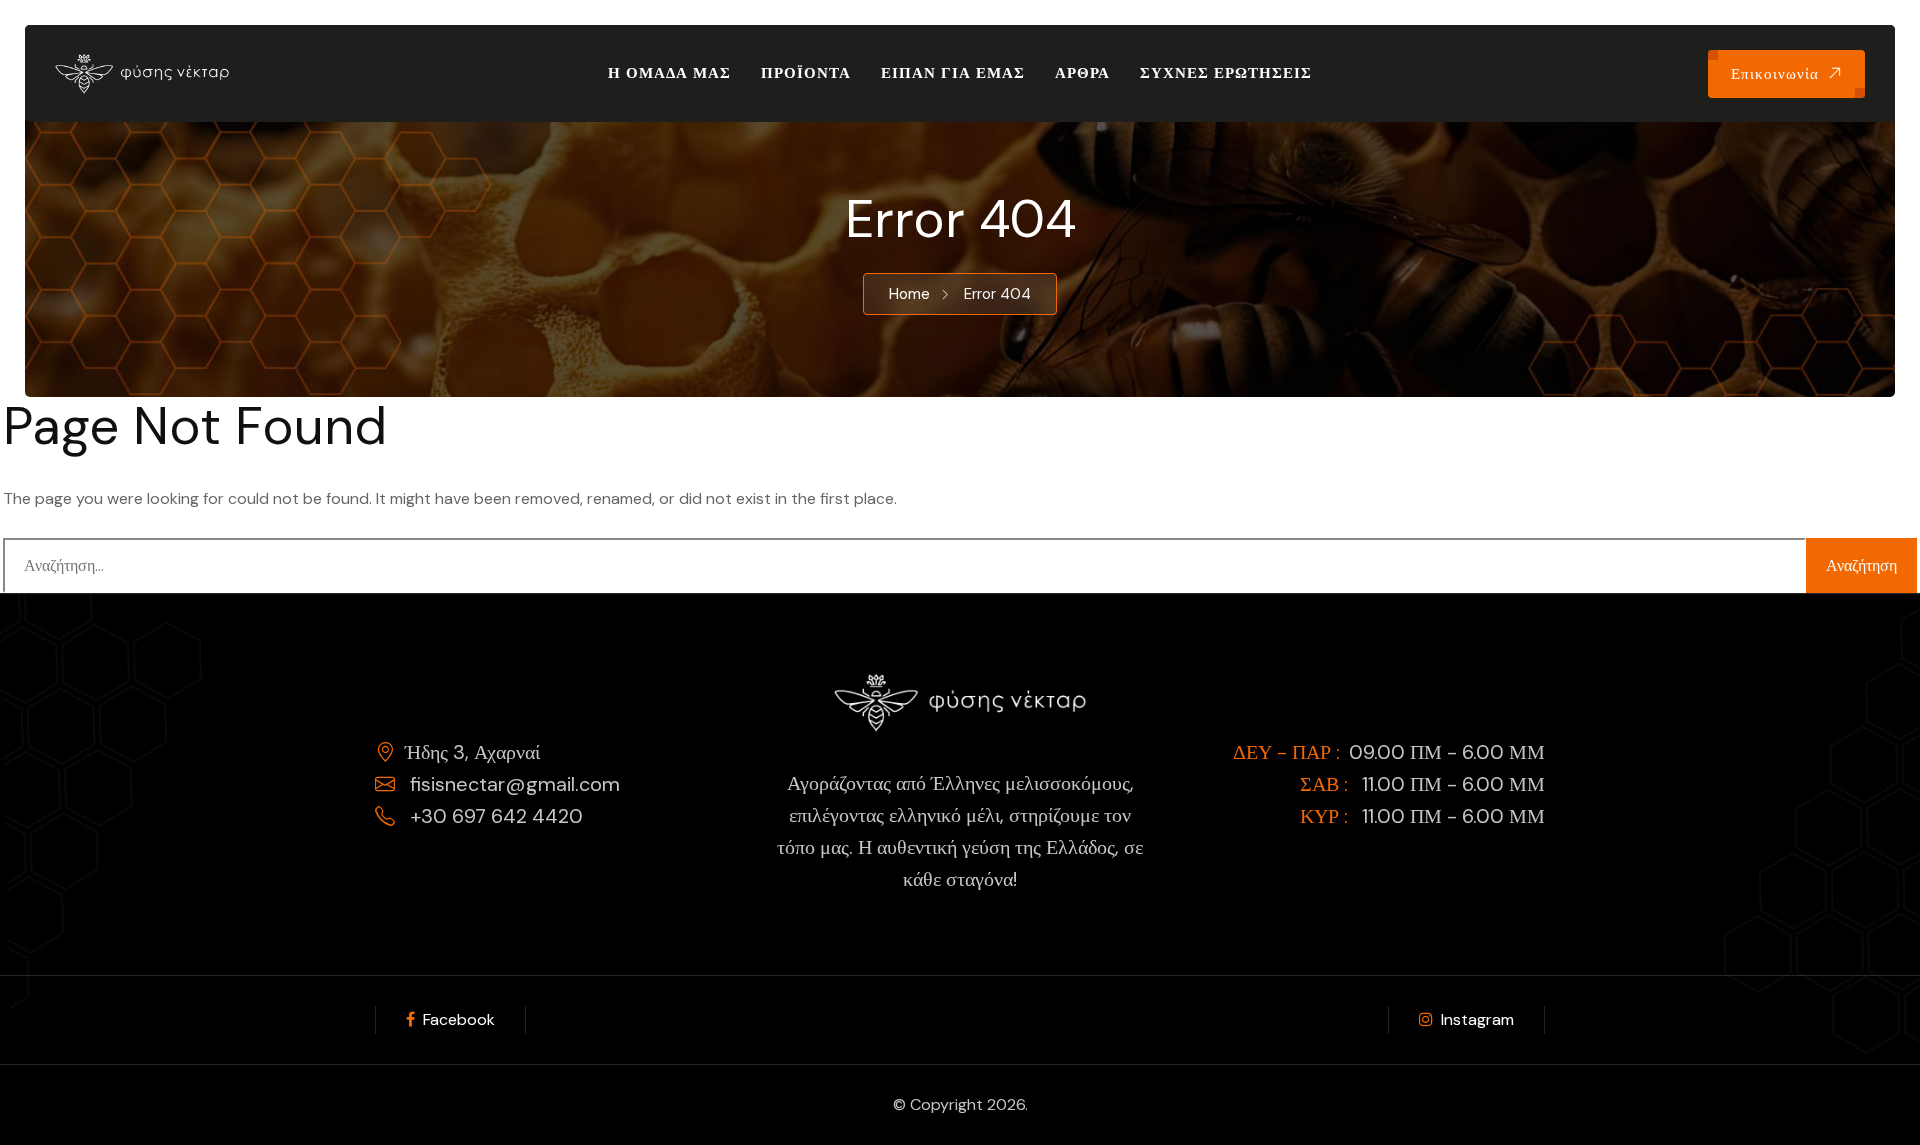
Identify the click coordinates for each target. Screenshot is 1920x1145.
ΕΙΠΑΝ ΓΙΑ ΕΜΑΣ (953, 73)
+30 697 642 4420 (494, 816)
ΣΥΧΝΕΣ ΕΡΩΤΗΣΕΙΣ (1226, 73)
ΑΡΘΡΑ (1082, 73)
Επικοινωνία (1775, 74)
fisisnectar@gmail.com (512, 784)
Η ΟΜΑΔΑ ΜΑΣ (669, 73)
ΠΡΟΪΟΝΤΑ (806, 73)
